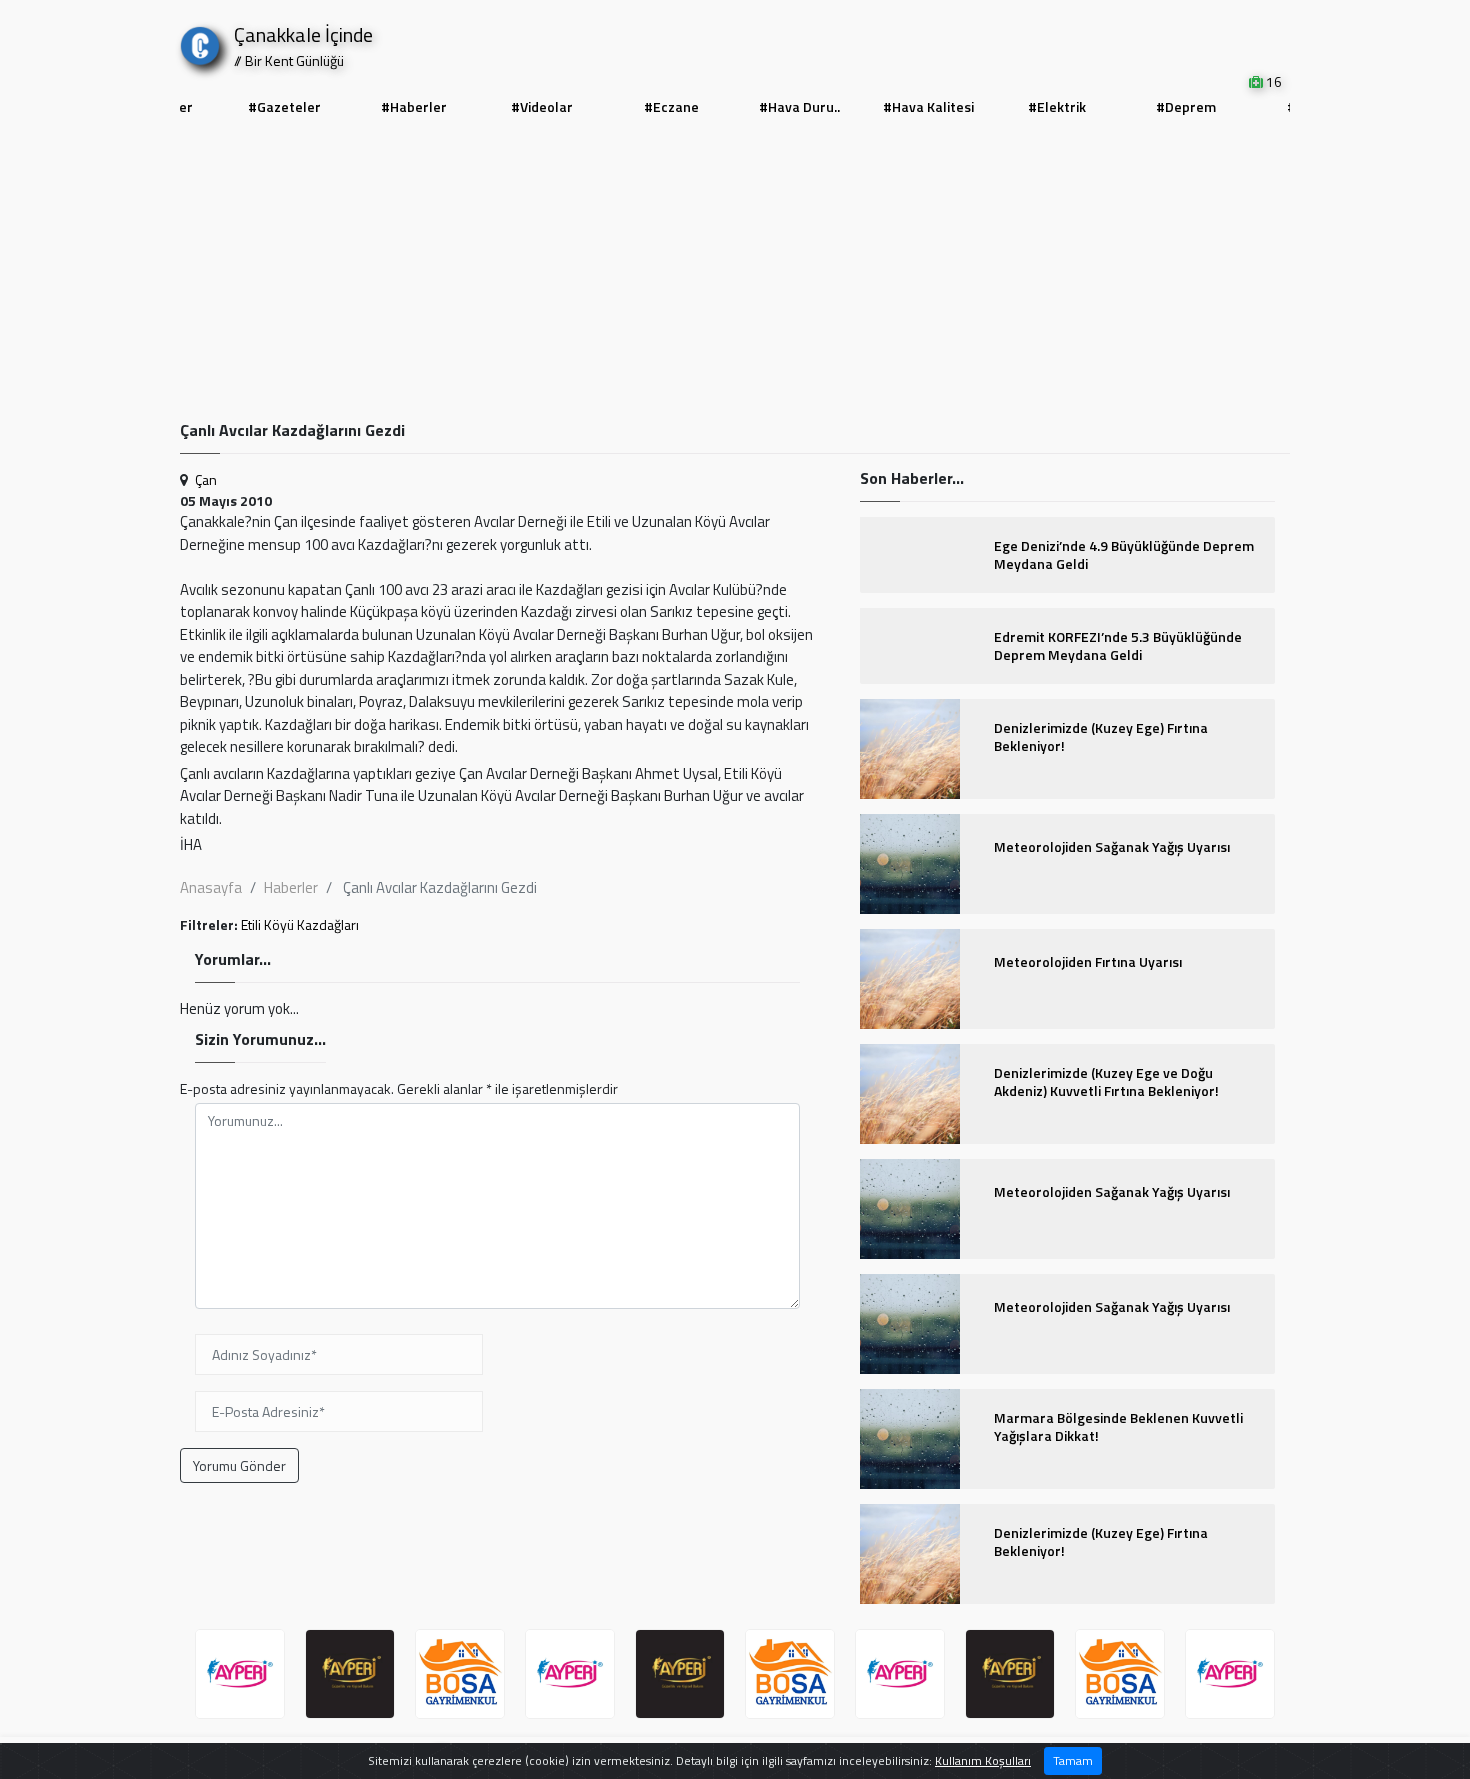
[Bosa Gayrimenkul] (460, 1674)
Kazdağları (328, 924)
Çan (206, 479)
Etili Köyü (267, 924)
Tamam (1073, 1760)
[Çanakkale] (200, 41)
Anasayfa (211, 887)
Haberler (291, 887)
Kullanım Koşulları (983, 1760)
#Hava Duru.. (799, 106)
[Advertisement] (735, 271)
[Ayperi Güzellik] (240, 1674)
